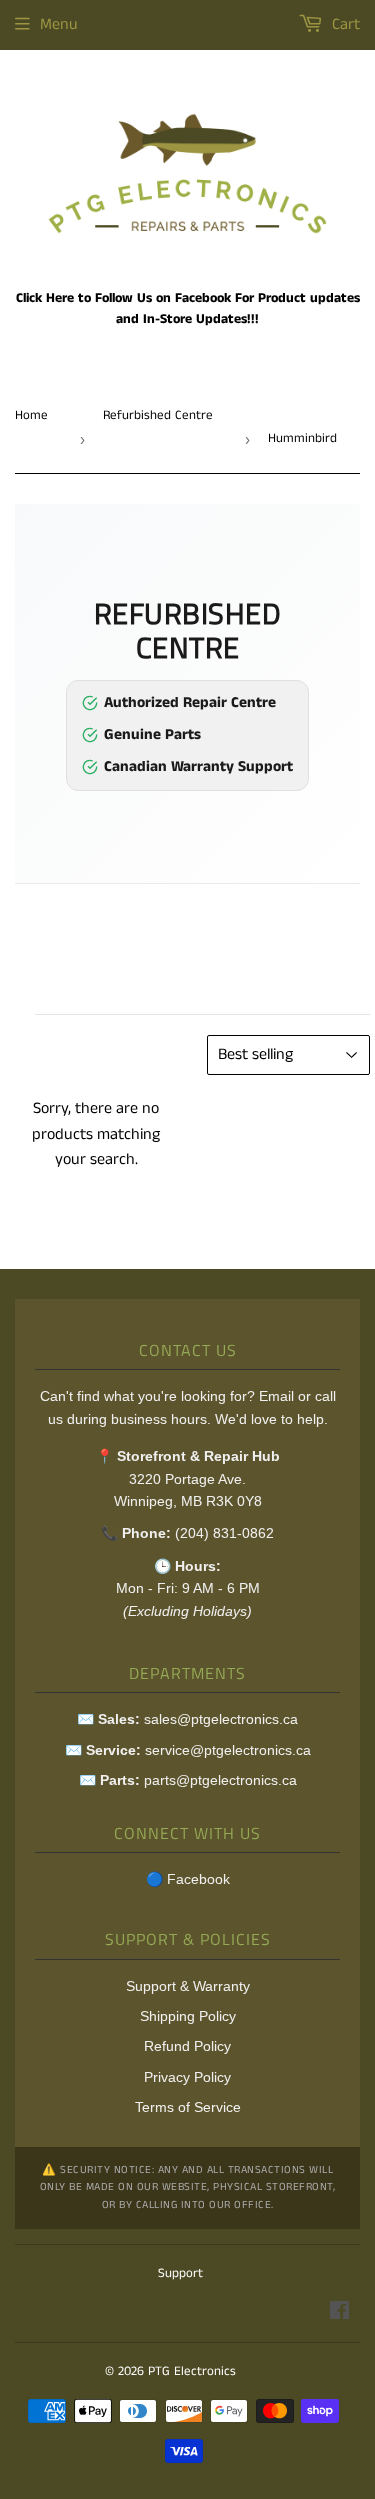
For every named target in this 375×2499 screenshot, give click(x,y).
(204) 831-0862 (224, 1533)
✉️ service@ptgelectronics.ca (188, 1750)
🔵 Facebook (188, 1879)
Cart (344, 24)
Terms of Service (188, 2107)
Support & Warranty (188, 1986)
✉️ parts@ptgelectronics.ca (188, 1780)
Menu (59, 24)
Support (180, 2273)
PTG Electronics (192, 2371)
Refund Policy (187, 2046)
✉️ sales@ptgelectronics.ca (187, 1719)
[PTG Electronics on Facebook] (339, 2313)
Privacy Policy (187, 2077)
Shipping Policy (188, 2016)
